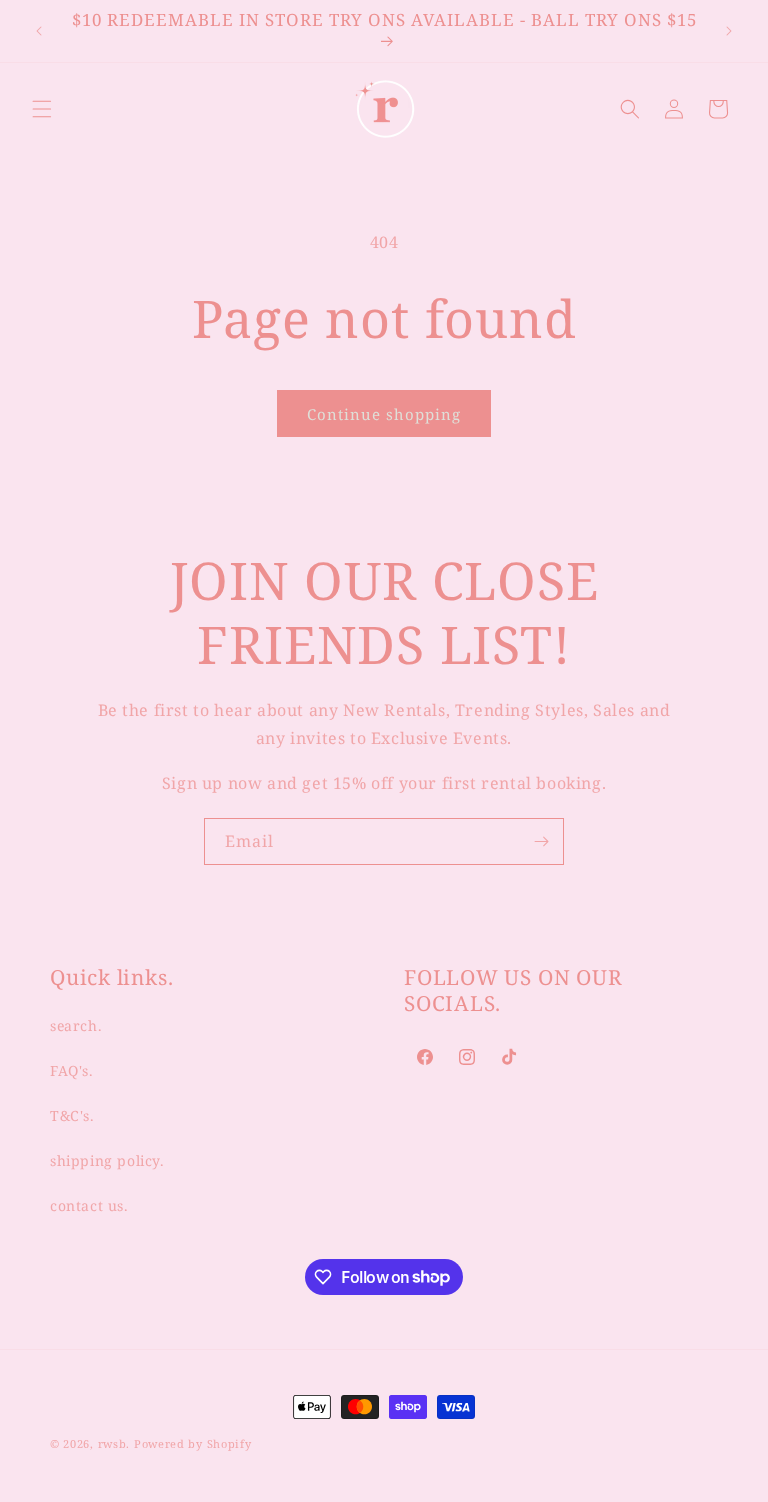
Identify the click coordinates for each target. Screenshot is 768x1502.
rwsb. (114, 1443)
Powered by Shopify (193, 1443)
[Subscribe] (541, 841)
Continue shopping (384, 414)
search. (76, 1025)
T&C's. (72, 1115)
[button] (42, 109)
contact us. (89, 1205)
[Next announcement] (729, 31)
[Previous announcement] (39, 31)
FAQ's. (72, 1070)
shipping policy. (107, 1160)
